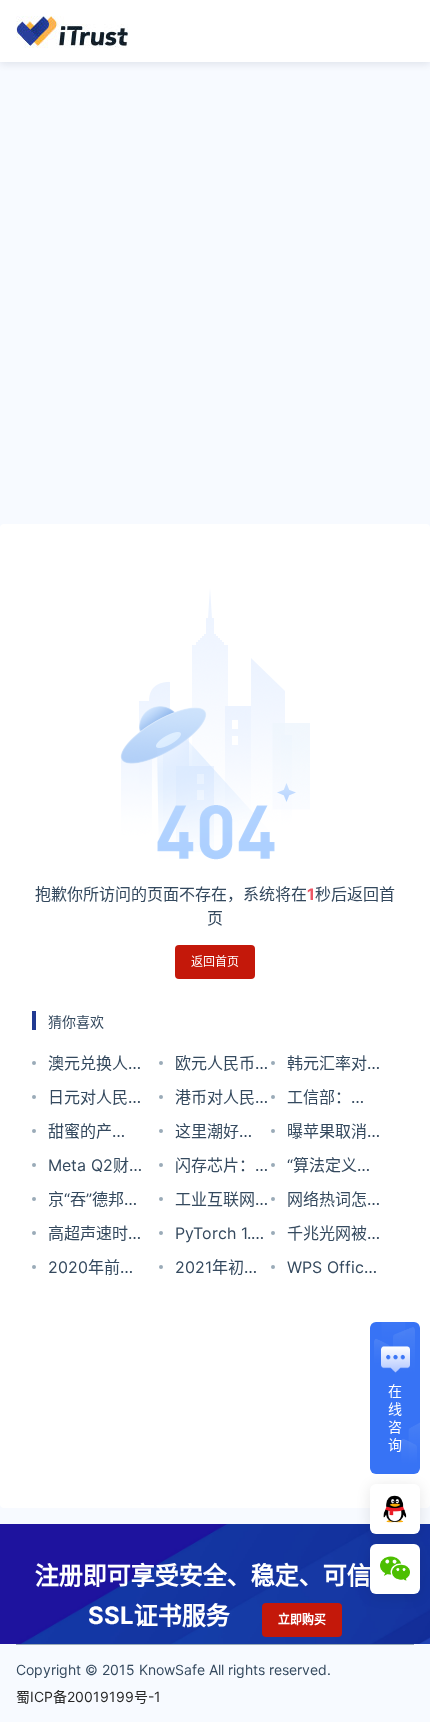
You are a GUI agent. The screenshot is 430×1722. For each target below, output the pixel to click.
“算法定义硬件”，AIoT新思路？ (331, 1168)
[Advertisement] (215, 293)
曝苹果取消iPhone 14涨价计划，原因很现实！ (331, 1134)
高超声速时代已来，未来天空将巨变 (88, 1236)
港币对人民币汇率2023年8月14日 (219, 1100)
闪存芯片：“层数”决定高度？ (221, 1168)
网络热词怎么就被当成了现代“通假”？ (327, 1202)
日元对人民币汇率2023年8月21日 (92, 1100)
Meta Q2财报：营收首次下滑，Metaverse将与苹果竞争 (95, 1168)
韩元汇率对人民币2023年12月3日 (331, 1066)
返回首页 (215, 961)
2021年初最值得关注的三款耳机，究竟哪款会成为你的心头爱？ (217, 1270)
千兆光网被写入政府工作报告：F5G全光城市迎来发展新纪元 (334, 1236)
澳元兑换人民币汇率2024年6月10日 (89, 1066)
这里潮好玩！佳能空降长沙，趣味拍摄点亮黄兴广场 (215, 1134)
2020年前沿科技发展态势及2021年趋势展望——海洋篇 (92, 1270)
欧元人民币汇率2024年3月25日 (219, 1066)
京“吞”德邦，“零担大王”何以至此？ (94, 1202)
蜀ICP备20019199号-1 (88, 1696)
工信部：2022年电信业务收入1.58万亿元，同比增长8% (334, 1100)
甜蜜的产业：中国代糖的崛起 (88, 1134)
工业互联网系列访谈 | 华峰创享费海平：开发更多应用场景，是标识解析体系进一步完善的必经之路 (222, 1202)
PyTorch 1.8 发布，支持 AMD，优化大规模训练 (218, 1236)
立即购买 (302, 1619)
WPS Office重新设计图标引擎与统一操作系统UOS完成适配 (330, 1270)
